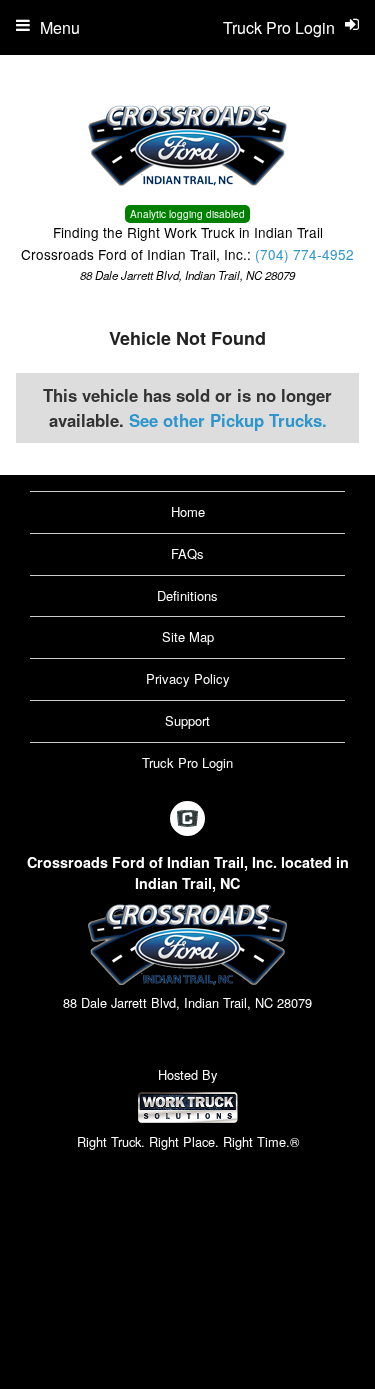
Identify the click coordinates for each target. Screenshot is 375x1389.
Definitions (187, 595)
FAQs (187, 553)
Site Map (188, 636)
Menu (60, 27)
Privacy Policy (188, 678)
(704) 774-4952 (304, 254)
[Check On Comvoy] (187, 819)
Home (188, 511)
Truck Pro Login (187, 762)
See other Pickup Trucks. (228, 420)
